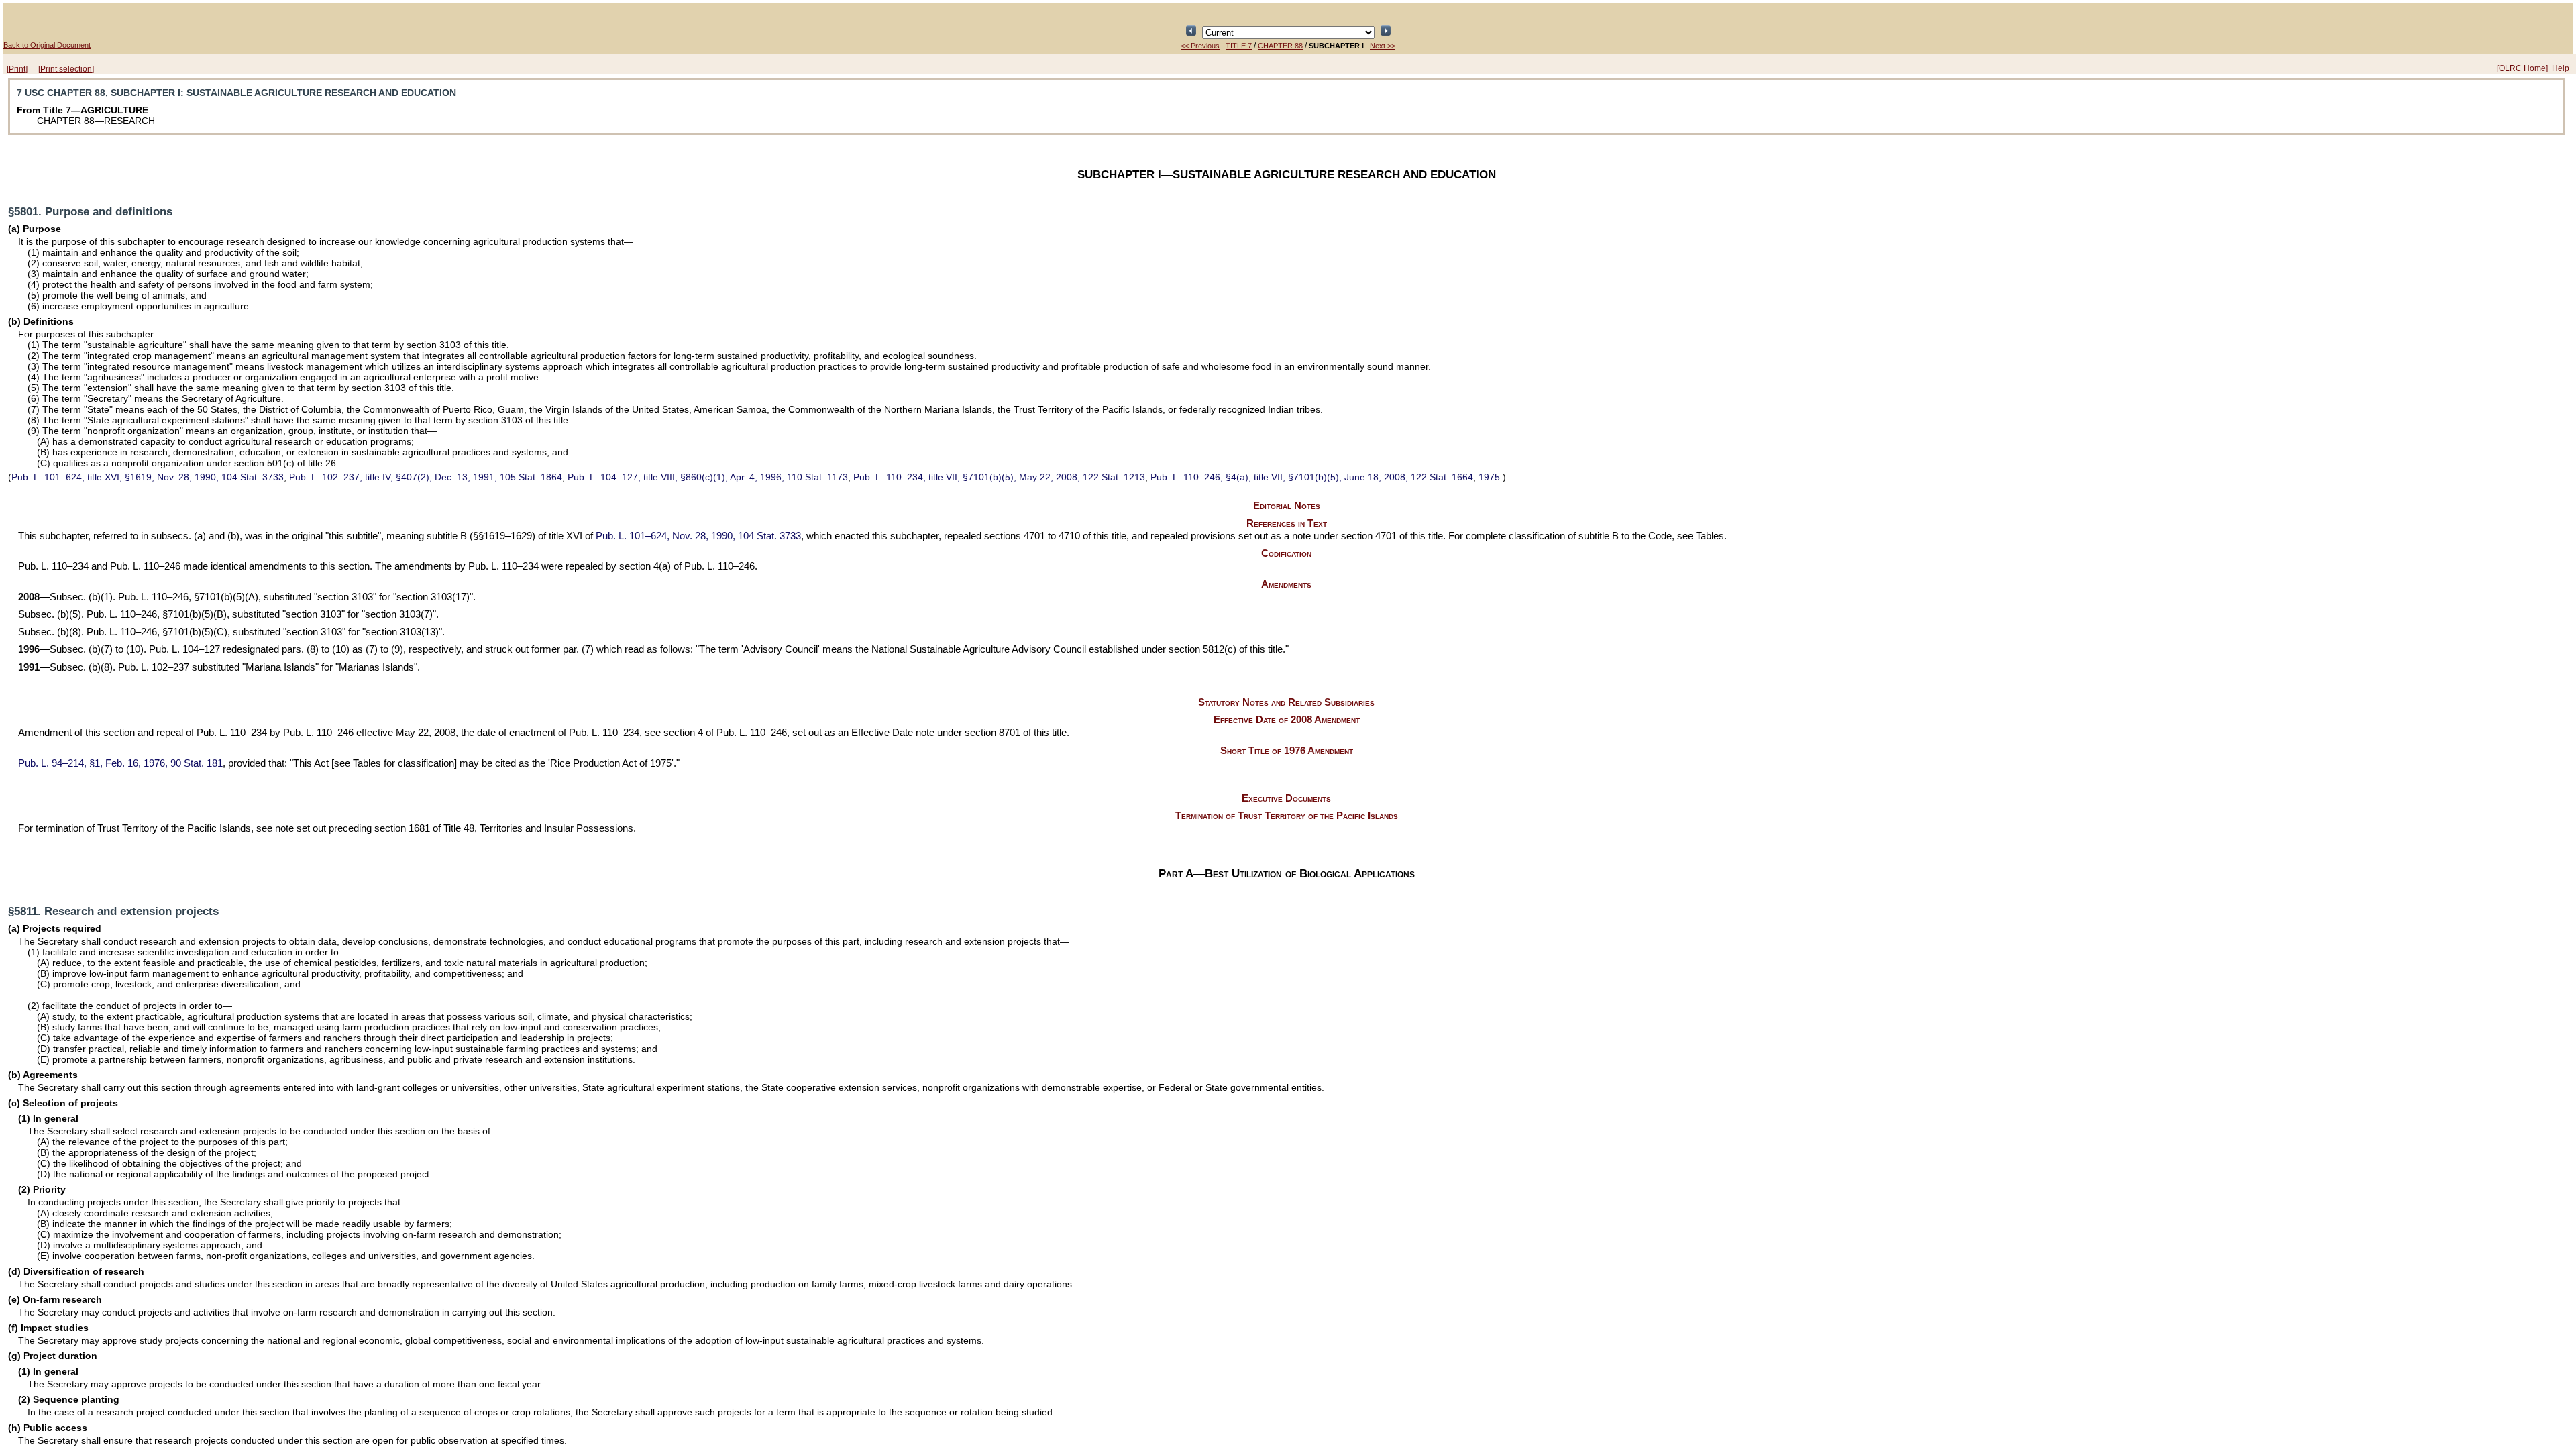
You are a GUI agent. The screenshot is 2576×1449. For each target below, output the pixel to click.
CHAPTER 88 (1280, 46)
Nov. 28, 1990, (698, 536)
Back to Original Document (47, 45)
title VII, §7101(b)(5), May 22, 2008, (999, 477)
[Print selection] (66, 69)
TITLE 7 (1239, 46)
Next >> (1383, 46)
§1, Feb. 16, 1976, (120, 763)
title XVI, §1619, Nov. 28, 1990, (148, 477)
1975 (1489, 477)
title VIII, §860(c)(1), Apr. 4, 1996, (708, 477)
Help (2561, 68)
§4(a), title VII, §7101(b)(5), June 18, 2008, (1312, 477)
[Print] (17, 69)
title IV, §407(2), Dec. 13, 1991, (426, 477)
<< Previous (1200, 46)
